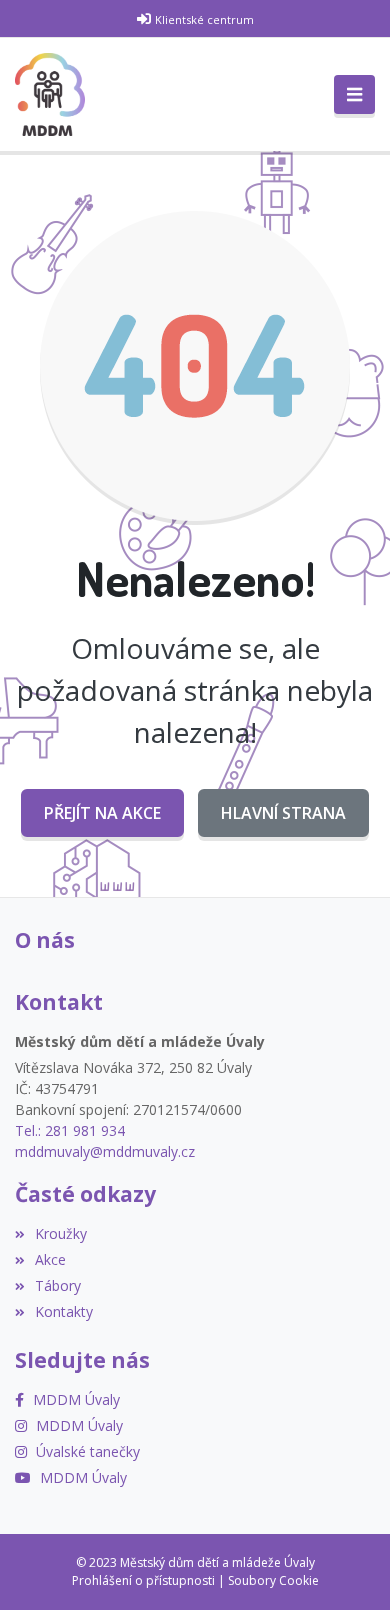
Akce (50, 1259)
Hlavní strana (283, 813)
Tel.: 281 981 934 (70, 1130)
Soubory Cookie (273, 1580)
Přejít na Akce (102, 813)
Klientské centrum (204, 19)
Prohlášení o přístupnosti (143, 1580)
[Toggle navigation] (354, 95)
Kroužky (61, 1233)
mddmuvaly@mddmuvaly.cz (105, 1151)
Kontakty (64, 1311)
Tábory (58, 1285)
